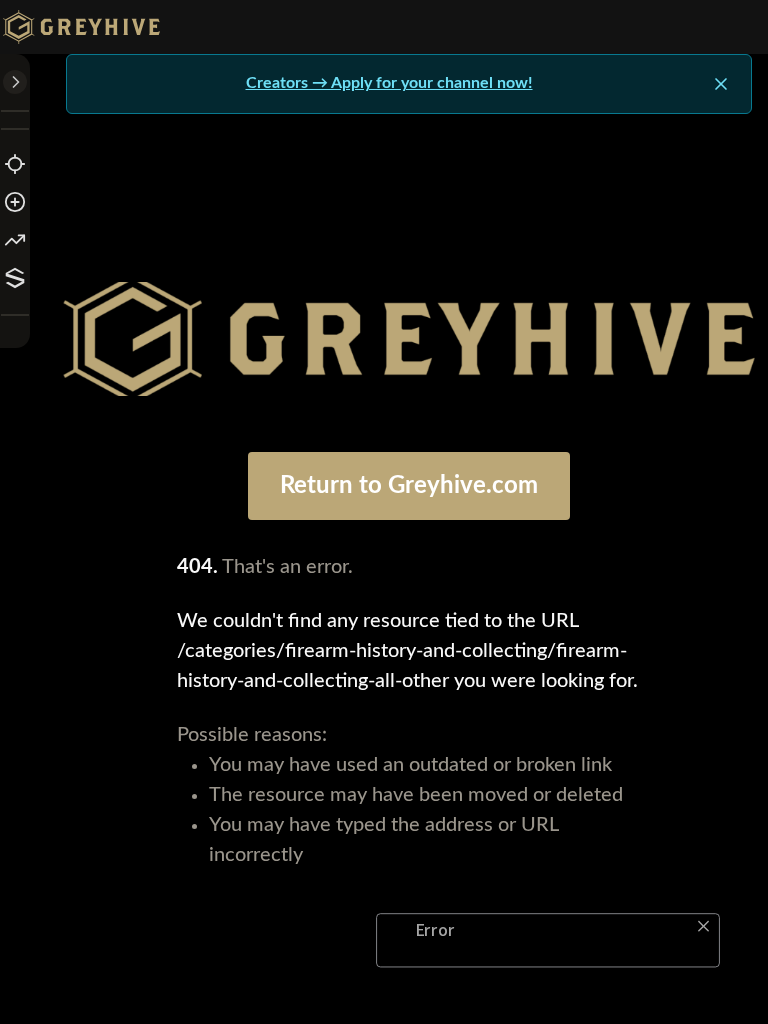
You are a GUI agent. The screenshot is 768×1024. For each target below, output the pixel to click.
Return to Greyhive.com (409, 486)
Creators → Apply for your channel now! (389, 83)
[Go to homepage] (85, 27)
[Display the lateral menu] (15, 82)
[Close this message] (721, 84)
